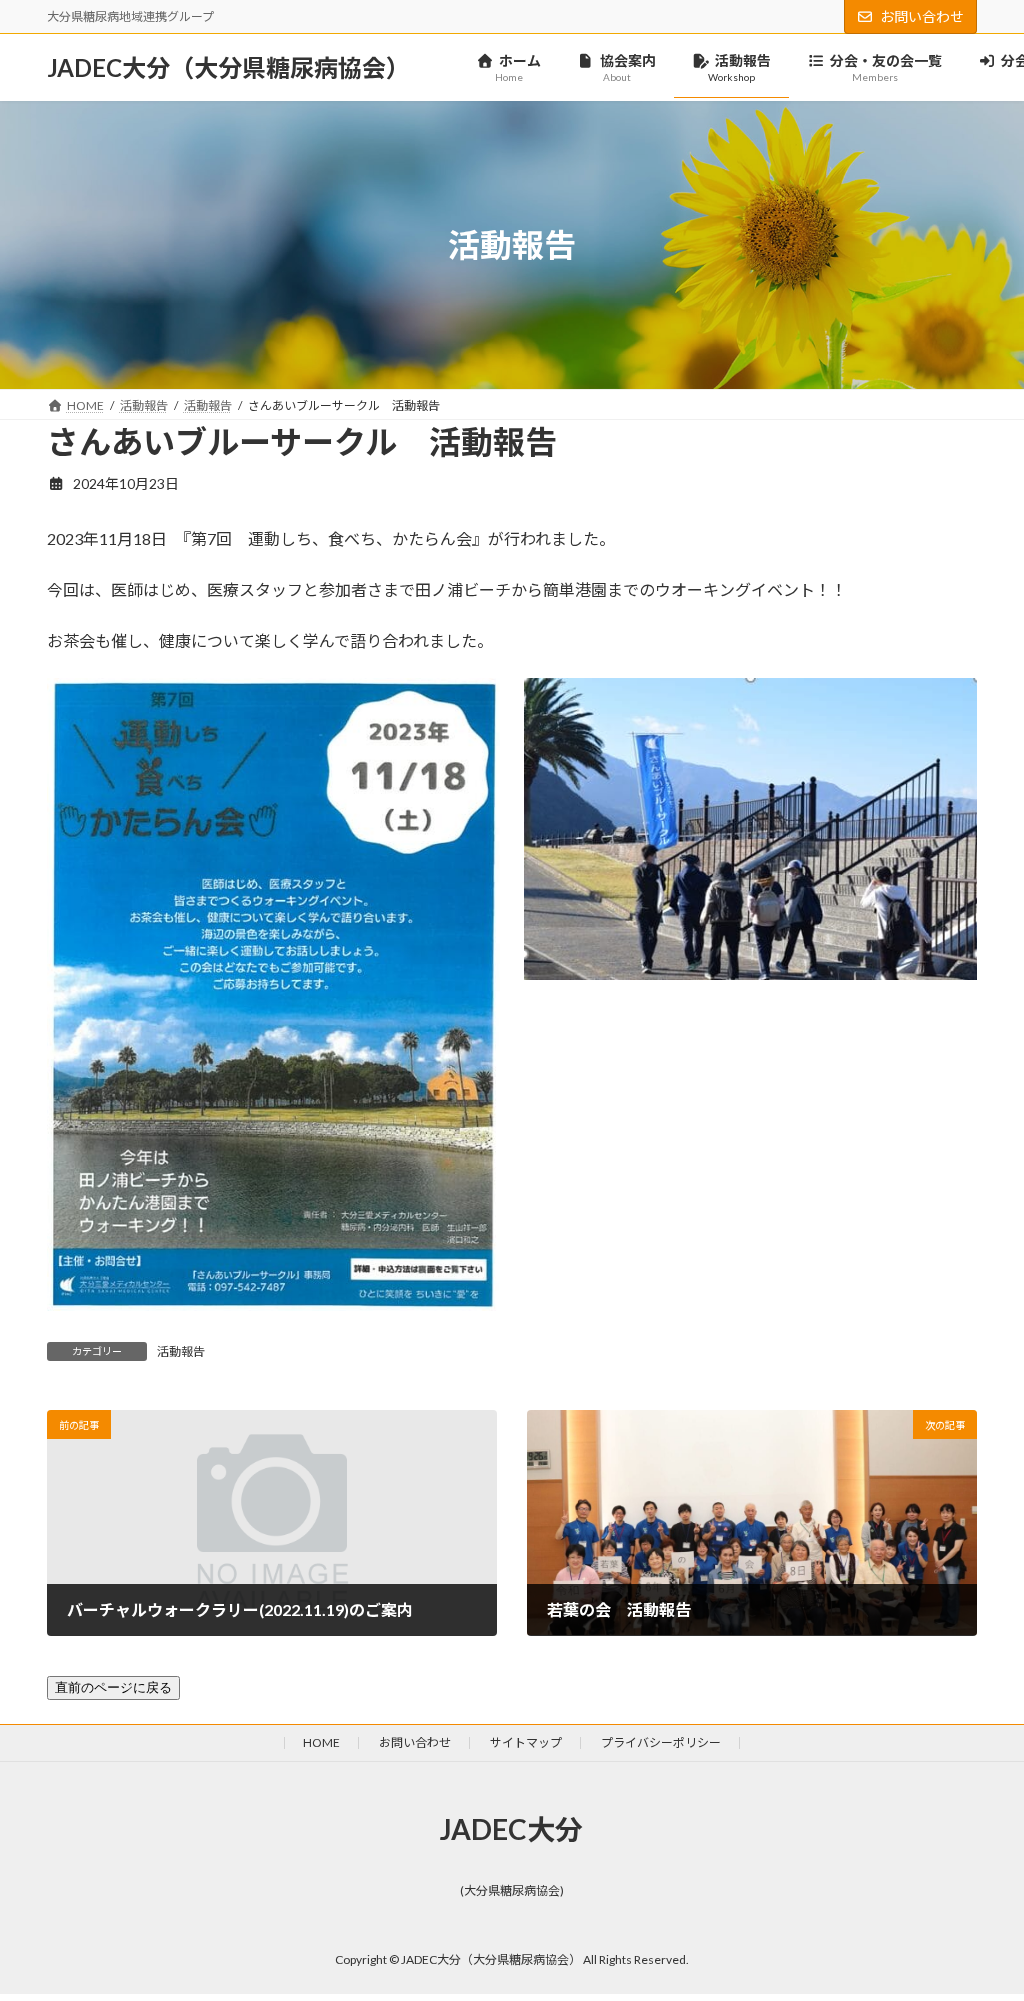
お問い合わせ (922, 16)
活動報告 (181, 1351)
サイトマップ (526, 1742)
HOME (321, 1742)
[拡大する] (474, 704)
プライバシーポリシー (661, 1742)
